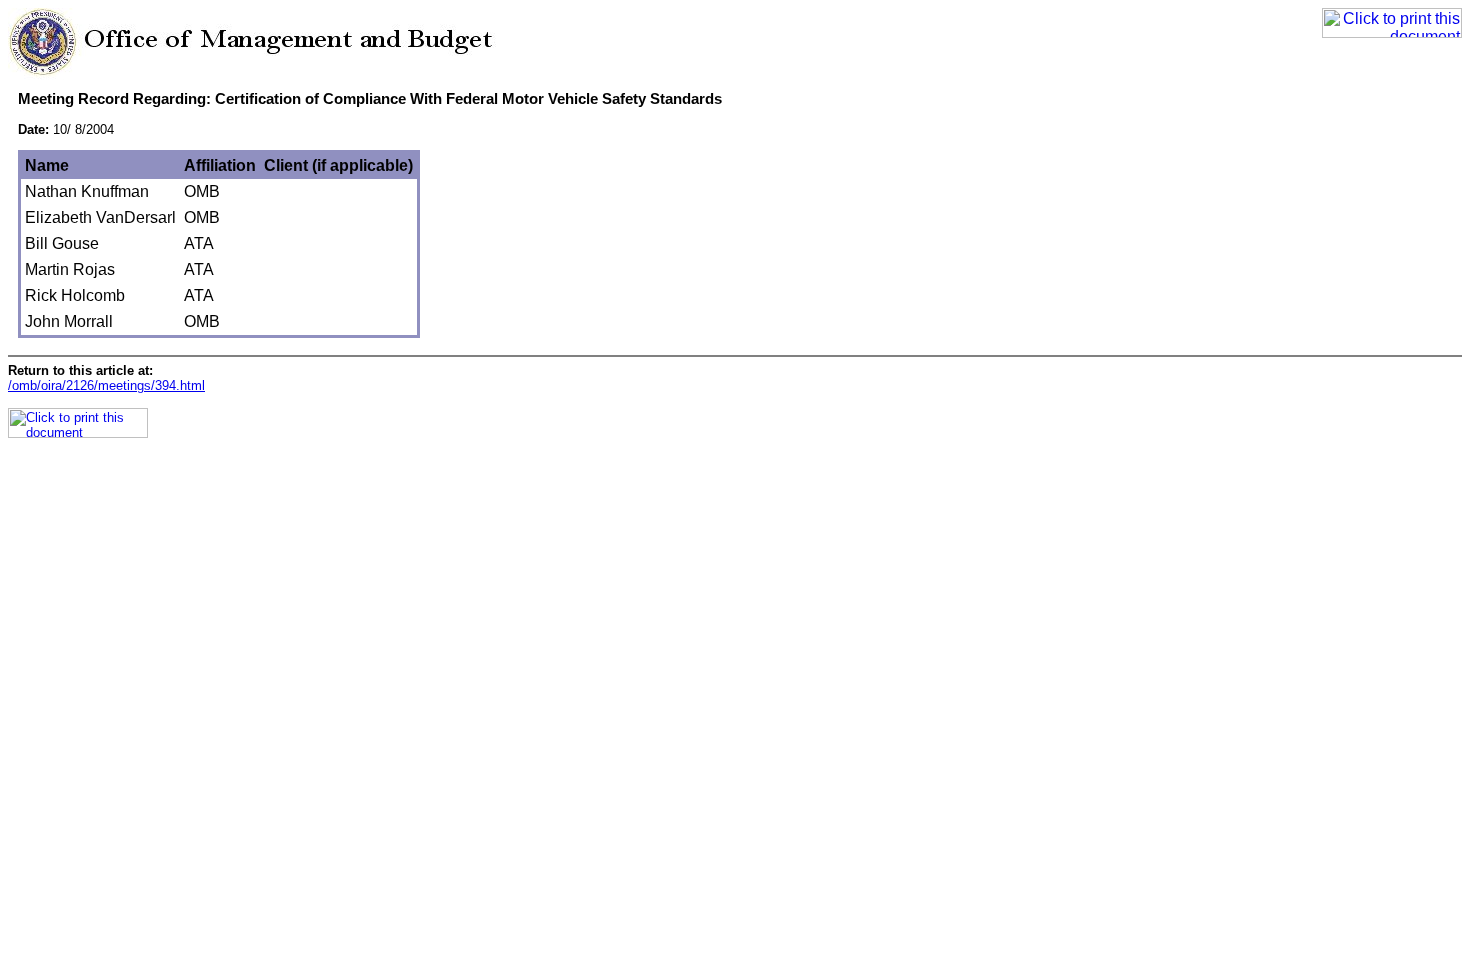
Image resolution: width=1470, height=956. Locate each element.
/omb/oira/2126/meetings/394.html (106, 385)
